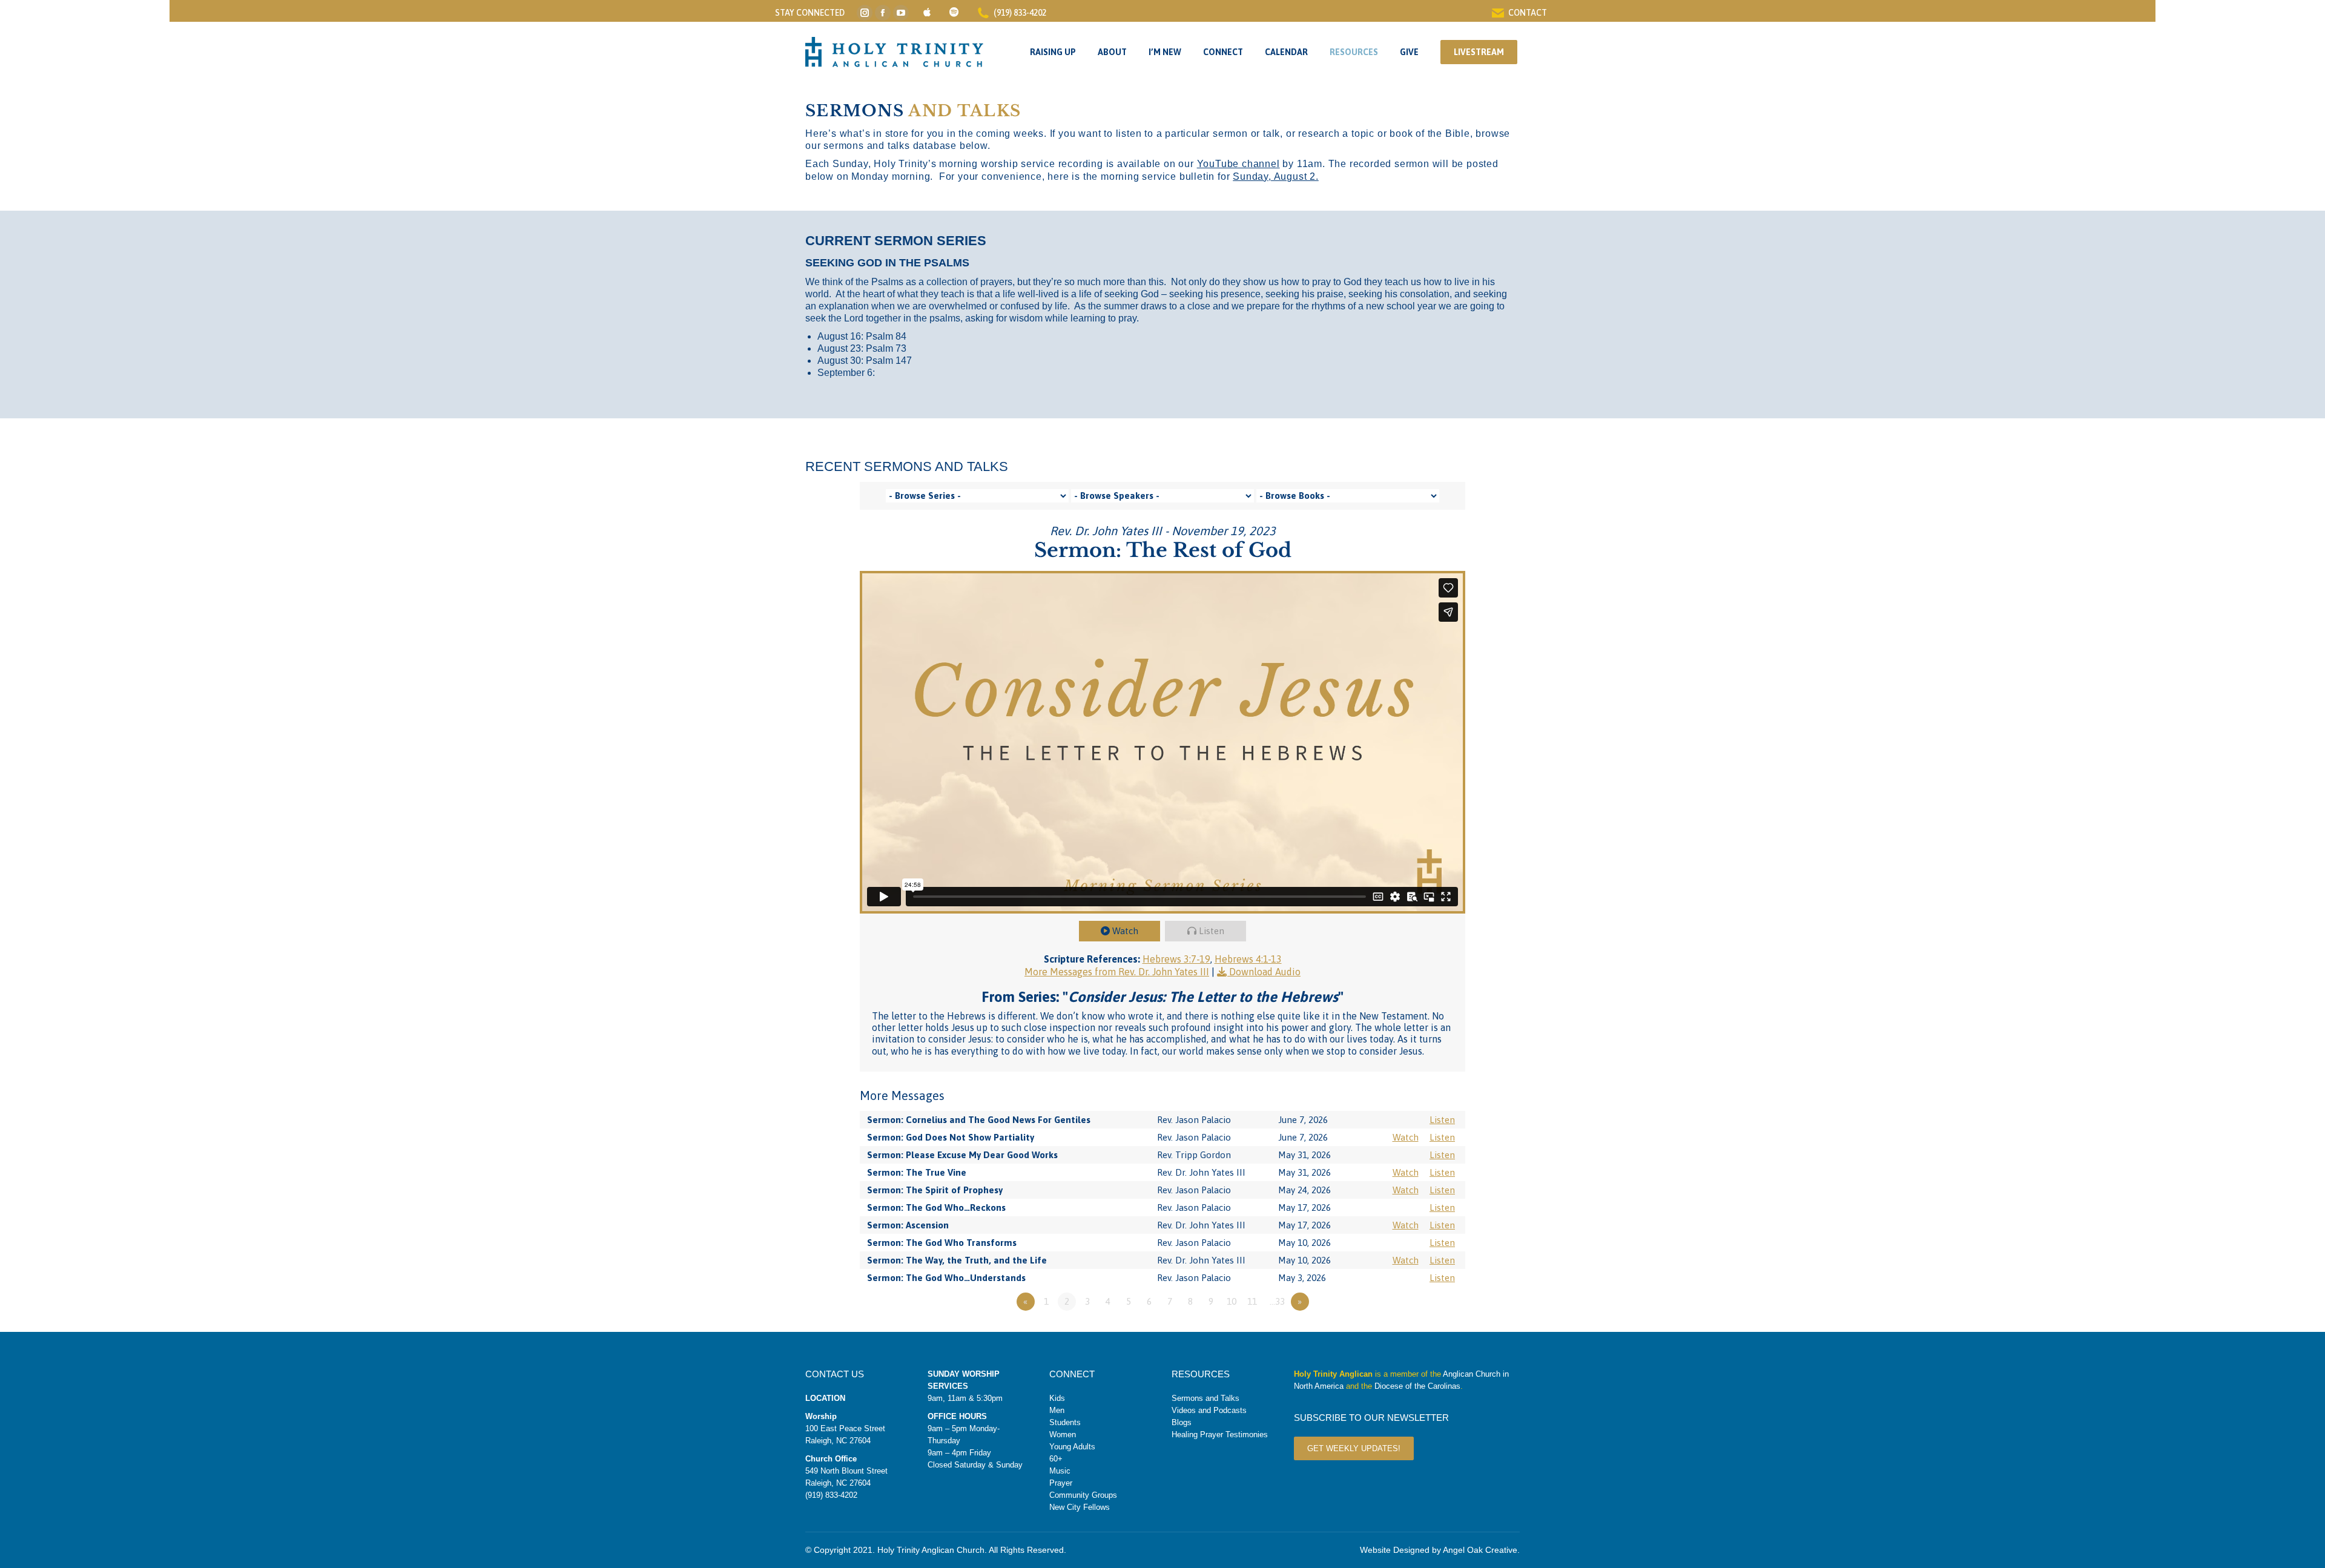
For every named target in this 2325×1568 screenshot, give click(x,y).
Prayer (1061, 1483)
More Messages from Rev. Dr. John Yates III (1117, 972)
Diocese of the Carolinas (1417, 1386)
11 (1252, 1301)
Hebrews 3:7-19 (1176, 959)
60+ (1056, 1459)
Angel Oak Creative (1480, 1550)
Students (1065, 1422)
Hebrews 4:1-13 (1248, 959)
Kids (1057, 1398)
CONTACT (1528, 13)
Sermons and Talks (1205, 1398)
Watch (1125, 931)
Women (1063, 1435)
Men (1057, 1410)
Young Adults (1072, 1447)
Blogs (1182, 1422)
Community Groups (1083, 1495)
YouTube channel (1238, 164)
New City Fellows (1080, 1507)
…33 (1277, 1301)
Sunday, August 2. (1276, 176)
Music (1060, 1471)
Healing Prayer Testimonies (1220, 1435)
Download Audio (1265, 972)
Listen (1212, 931)
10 (1232, 1301)
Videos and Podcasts (1209, 1410)
